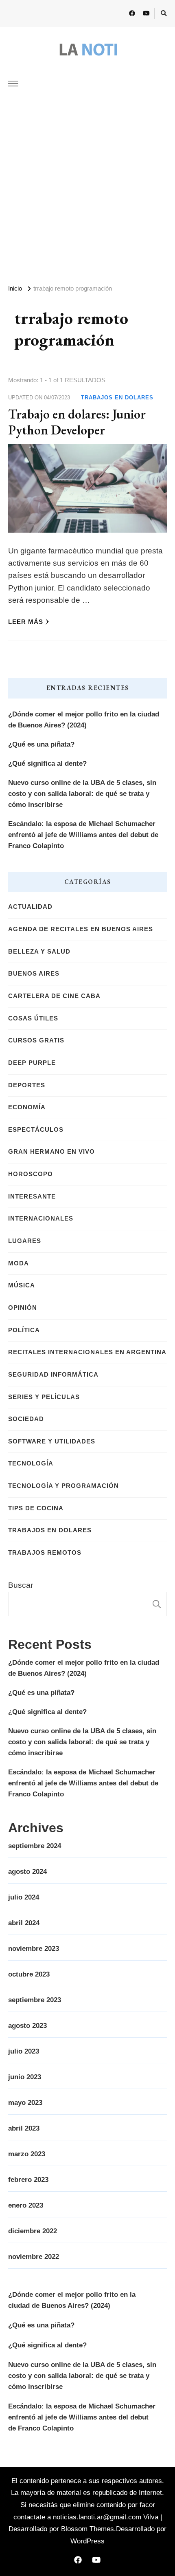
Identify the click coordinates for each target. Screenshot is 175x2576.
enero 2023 (26, 2205)
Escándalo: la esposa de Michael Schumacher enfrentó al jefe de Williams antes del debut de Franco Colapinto (83, 835)
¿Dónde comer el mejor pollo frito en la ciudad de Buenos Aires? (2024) (84, 720)
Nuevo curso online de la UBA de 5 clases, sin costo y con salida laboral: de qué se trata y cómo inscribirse (82, 794)
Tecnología (31, 1463)
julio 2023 (24, 2051)
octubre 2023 (29, 1974)
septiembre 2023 (35, 2000)
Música (22, 1285)
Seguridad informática (53, 1375)
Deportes (27, 1085)
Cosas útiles (33, 1018)
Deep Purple (32, 1063)
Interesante (32, 1197)
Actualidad (30, 907)
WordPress (87, 2541)
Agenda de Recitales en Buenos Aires (81, 929)
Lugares (25, 1241)
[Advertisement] (87, 186)
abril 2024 (24, 1923)
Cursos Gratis (36, 1040)
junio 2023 (25, 2077)
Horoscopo (31, 1174)
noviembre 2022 (34, 2257)
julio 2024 (24, 1897)
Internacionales (41, 1219)
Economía (27, 1107)
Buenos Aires (34, 974)
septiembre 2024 (35, 1846)
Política (24, 1330)
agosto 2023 (27, 2026)
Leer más (26, 622)
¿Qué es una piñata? (41, 744)
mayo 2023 (25, 2103)
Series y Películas (44, 1397)
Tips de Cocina (36, 1508)
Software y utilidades (52, 1441)
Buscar (21, 1585)
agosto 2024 (27, 1872)
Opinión (23, 1308)
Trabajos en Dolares (117, 398)
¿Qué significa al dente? (47, 764)
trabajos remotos (45, 1553)
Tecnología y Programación (63, 1486)
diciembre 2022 (33, 2231)
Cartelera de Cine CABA (54, 996)
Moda (19, 1263)
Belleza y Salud (39, 952)
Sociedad (26, 1419)
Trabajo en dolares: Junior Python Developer (77, 422)
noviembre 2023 (34, 1949)
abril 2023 (24, 2128)
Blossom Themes (87, 2529)
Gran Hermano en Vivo (51, 1152)
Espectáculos (36, 1130)
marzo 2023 (27, 2154)
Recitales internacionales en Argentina (87, 1352)
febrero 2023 (28, 2180)
